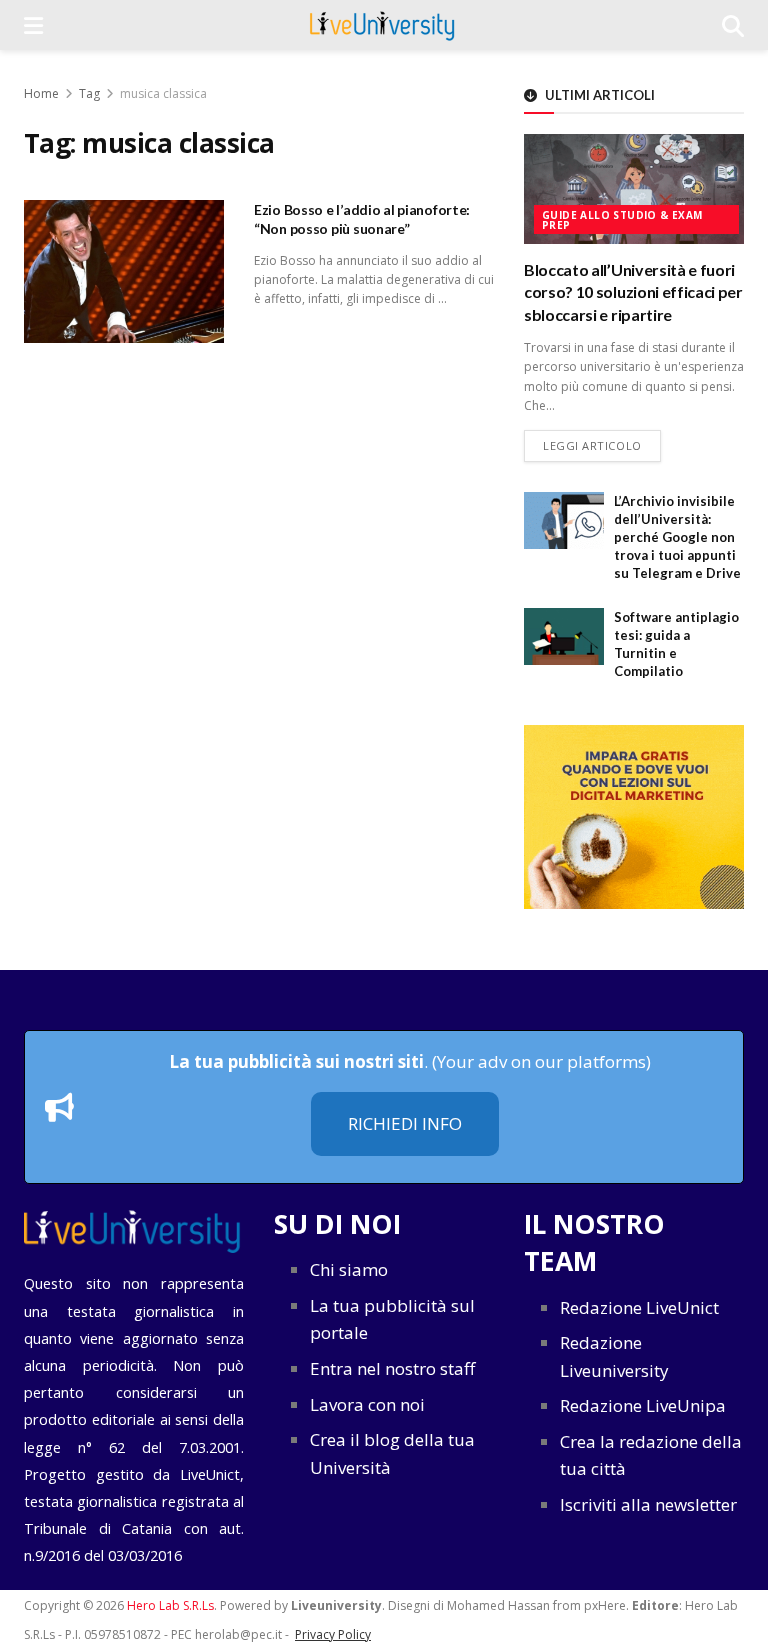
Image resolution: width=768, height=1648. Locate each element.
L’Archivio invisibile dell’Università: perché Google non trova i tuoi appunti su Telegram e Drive (677, 537)
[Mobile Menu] (33, 25)
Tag (89, 93)
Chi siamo (349, 1269)
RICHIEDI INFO (405, 1123)
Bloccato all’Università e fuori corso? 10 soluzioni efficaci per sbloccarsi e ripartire (633, 292)
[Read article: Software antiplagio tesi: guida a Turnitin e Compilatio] (564, 636)
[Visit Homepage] (382, 25)
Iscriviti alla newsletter (648, 1504)
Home (41, 93)
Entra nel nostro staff (392, 1368)
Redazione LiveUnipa (643, 1405)
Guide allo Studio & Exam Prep (622, 220)
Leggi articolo (602, 445)
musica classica (163, 93)
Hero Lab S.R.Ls (170, 1605)
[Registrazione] (634, 816)
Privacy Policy (333, 1634)
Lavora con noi (367, 1404)
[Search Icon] (733, 25)
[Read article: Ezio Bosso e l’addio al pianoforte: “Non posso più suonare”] (124, 271)
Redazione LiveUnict (639, 1307)
